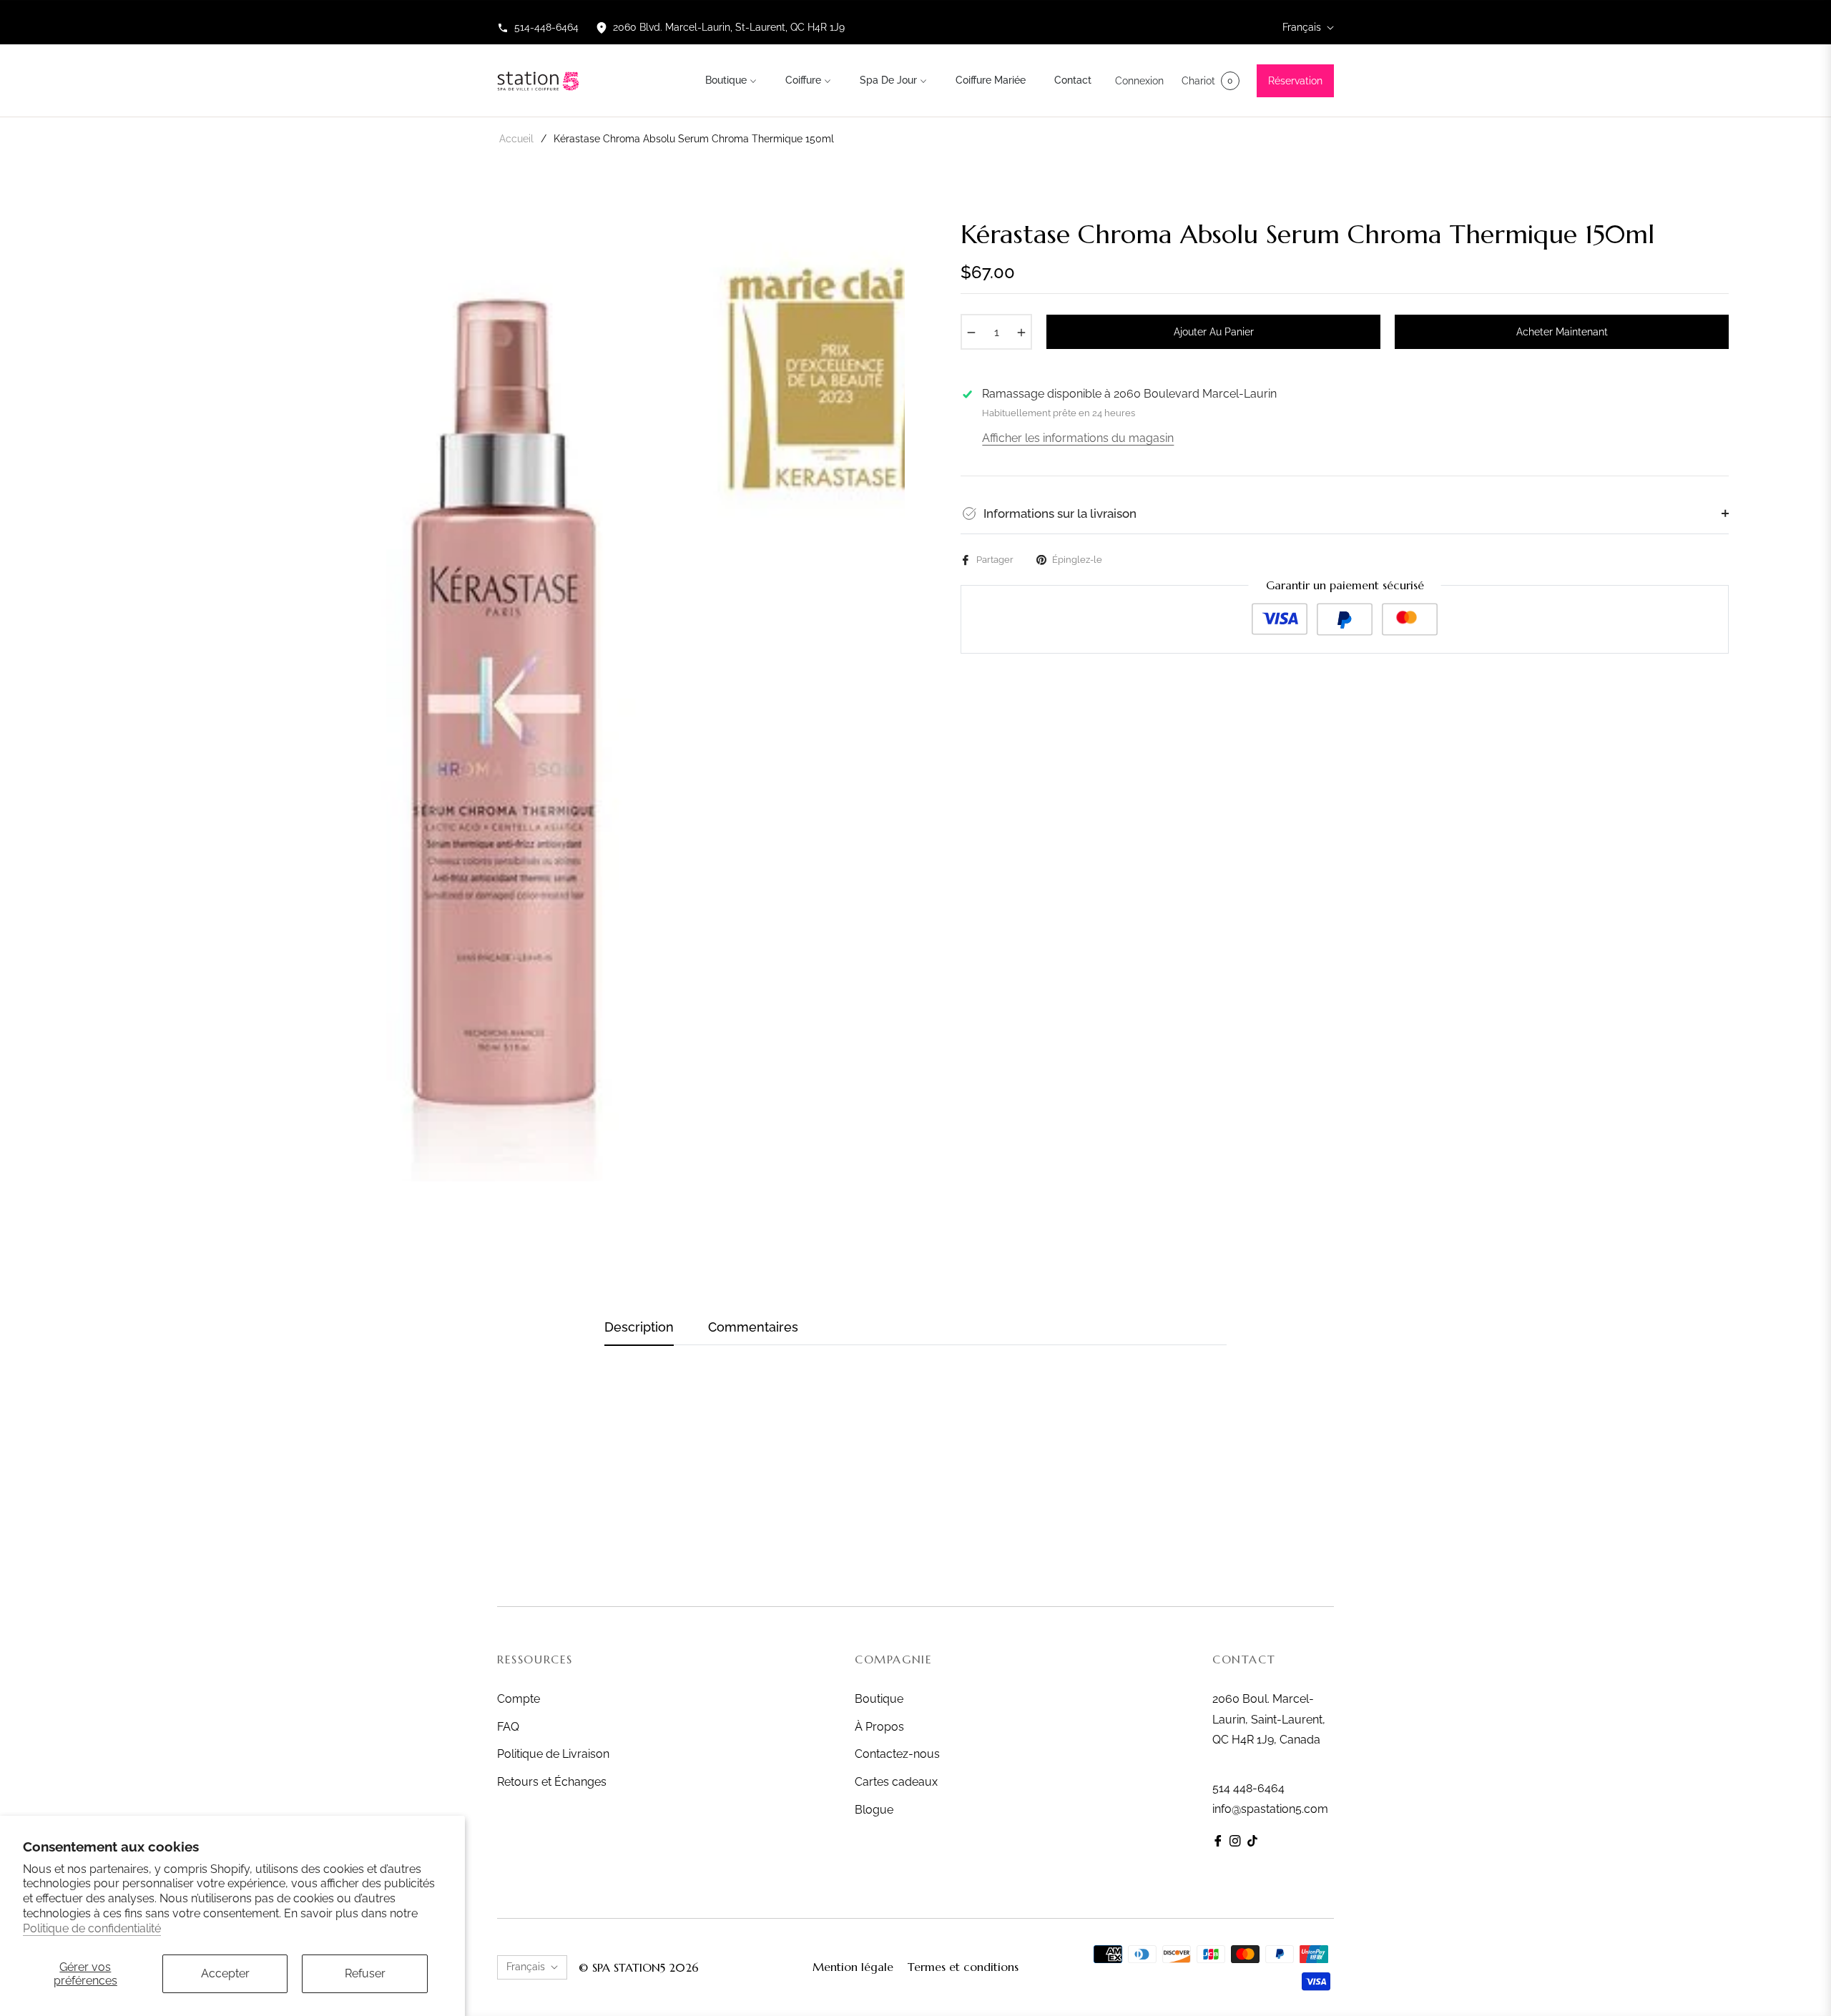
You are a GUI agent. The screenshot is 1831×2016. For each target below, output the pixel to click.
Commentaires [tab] (753, 1327)
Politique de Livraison (553, 1754)
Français (1302, 27)
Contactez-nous (897, 1754)
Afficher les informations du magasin (1078, 438)
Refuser (365, 1973)
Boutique (879, 1699)
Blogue (874, 1810)
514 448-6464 (1248, 1788)
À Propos (879, 1727)
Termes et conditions (963, 1967)
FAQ (508, 1727)
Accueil (516, 139)
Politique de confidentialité (92, 1928)
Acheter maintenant (1562, 332)
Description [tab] (639, 1327)
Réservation (1295, 81)
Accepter (225, 1973)
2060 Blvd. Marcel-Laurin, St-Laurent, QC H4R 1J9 (729, 27)
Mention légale (853, 1967)
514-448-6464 (546, 27)
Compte (519, 1699)
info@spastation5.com (1270, 1809)
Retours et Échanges (552, 1782)
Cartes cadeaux (896, 1782)
